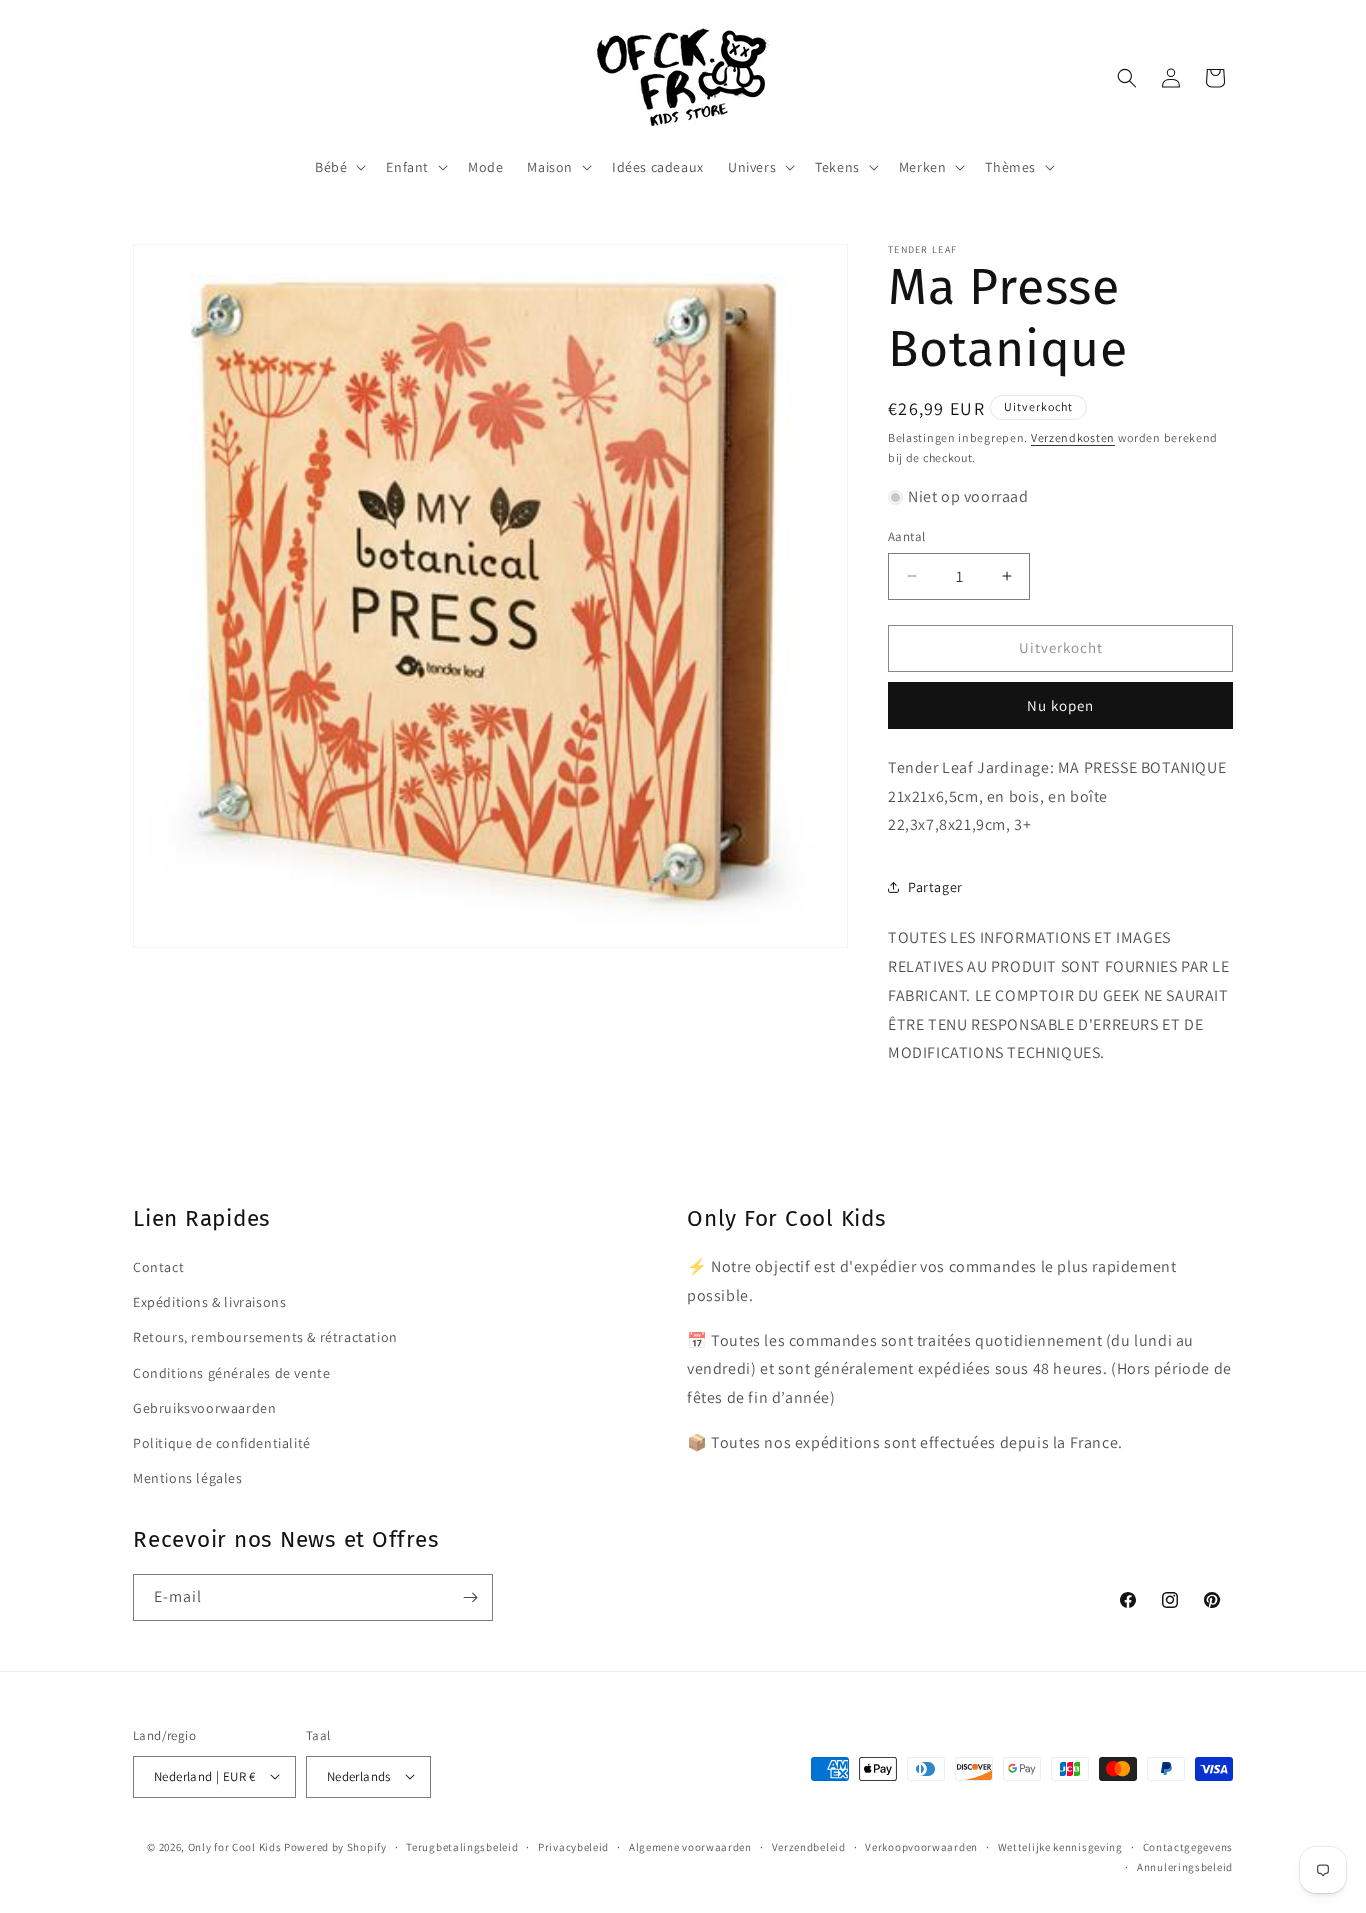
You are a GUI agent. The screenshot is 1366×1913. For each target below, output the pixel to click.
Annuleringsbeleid (1185, 1866)
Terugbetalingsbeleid (462, 1846)
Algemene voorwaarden (690, 1846)
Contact (158, 1267)
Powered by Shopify (335, 1846)
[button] (338, 167)
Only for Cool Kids (235, 1846)
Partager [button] (935, 887)
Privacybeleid (573, 1846)
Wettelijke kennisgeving (1060, 1846)
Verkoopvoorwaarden (921, 1846)
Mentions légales (188, 1478)
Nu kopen (1060, 705)
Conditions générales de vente (231, 1372)
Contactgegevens (1188, 1846)
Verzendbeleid (809, 1846)
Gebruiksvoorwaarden (204, 1407)
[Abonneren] (470, 1597)
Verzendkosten (1073, 437)
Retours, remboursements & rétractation (265, 1337)
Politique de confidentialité (222, 1442)
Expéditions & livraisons (209, 1302)
